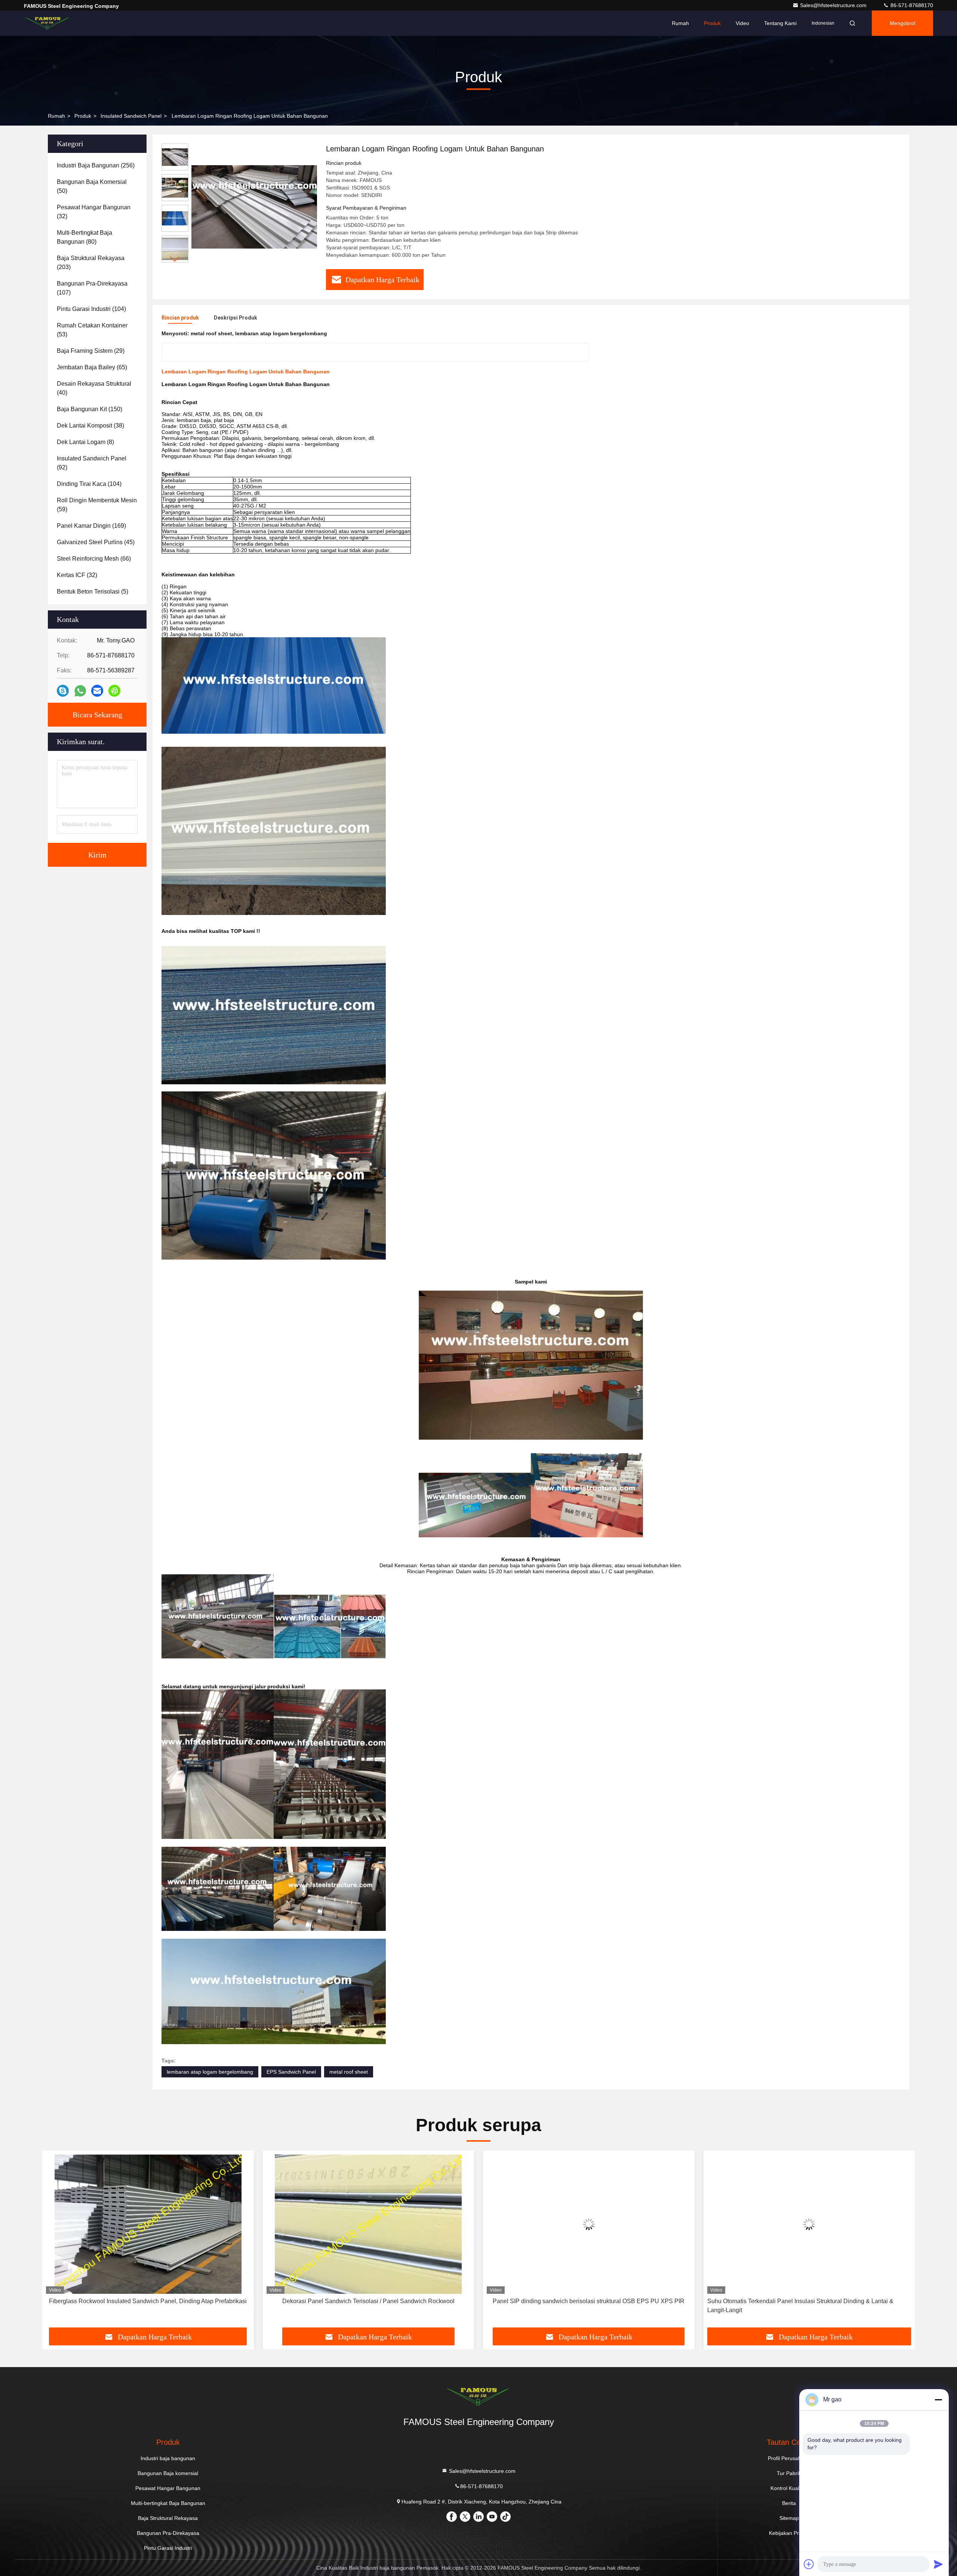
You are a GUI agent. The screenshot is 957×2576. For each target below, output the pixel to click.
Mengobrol (902, 23)
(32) (94, 212)
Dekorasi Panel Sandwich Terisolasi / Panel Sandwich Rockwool (148, 2301)
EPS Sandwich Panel (291, 2072)
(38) (90, 426)
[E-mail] (97, 691)
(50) (92, 186)
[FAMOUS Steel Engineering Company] (47, 23)
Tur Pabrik (789, 2473)
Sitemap (789, 2518)
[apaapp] (80, 691)
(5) (93, 591)
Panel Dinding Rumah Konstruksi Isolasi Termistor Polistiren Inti (809, 2301)
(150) (90, 409)
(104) (91, 309)
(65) (92, 367)
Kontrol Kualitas (789, 2488)
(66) (94, 559)
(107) (92, 288)
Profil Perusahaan (789, 2458)
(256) (96, 165)
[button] (175, 259)
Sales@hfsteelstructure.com (834, 5)
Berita (789, 2503)
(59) (97, 505)
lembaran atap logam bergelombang (210, 2072)
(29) (91, 351)
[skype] (63, 691)
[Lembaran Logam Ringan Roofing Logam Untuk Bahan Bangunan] (254, 206)
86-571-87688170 (911, 5)
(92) (92, 463)
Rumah (680, 23)
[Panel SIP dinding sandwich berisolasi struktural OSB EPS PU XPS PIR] (369, 2224)
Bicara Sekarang (97, 715)
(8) (85, 442)
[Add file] (809, 2564)
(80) (84, 237)
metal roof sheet (349, 2072)
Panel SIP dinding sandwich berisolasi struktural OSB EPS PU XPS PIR (368, 2301)
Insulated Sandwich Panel (131, 116)
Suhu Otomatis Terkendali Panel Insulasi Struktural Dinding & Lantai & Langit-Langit (580, 2306)
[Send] (938, 2564)
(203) (91, 263)
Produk (712, 23)
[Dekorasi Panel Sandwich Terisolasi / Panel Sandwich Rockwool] (148, 2224)
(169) (91, 526)
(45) (96, 542)
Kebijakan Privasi (789, 2533)
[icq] (114, 691)
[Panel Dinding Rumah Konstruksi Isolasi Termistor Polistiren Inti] (809, 2224)
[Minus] (938, 2400)
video (742, 23)
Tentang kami (780, 23)
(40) (94, 388)
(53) (92, 330)
